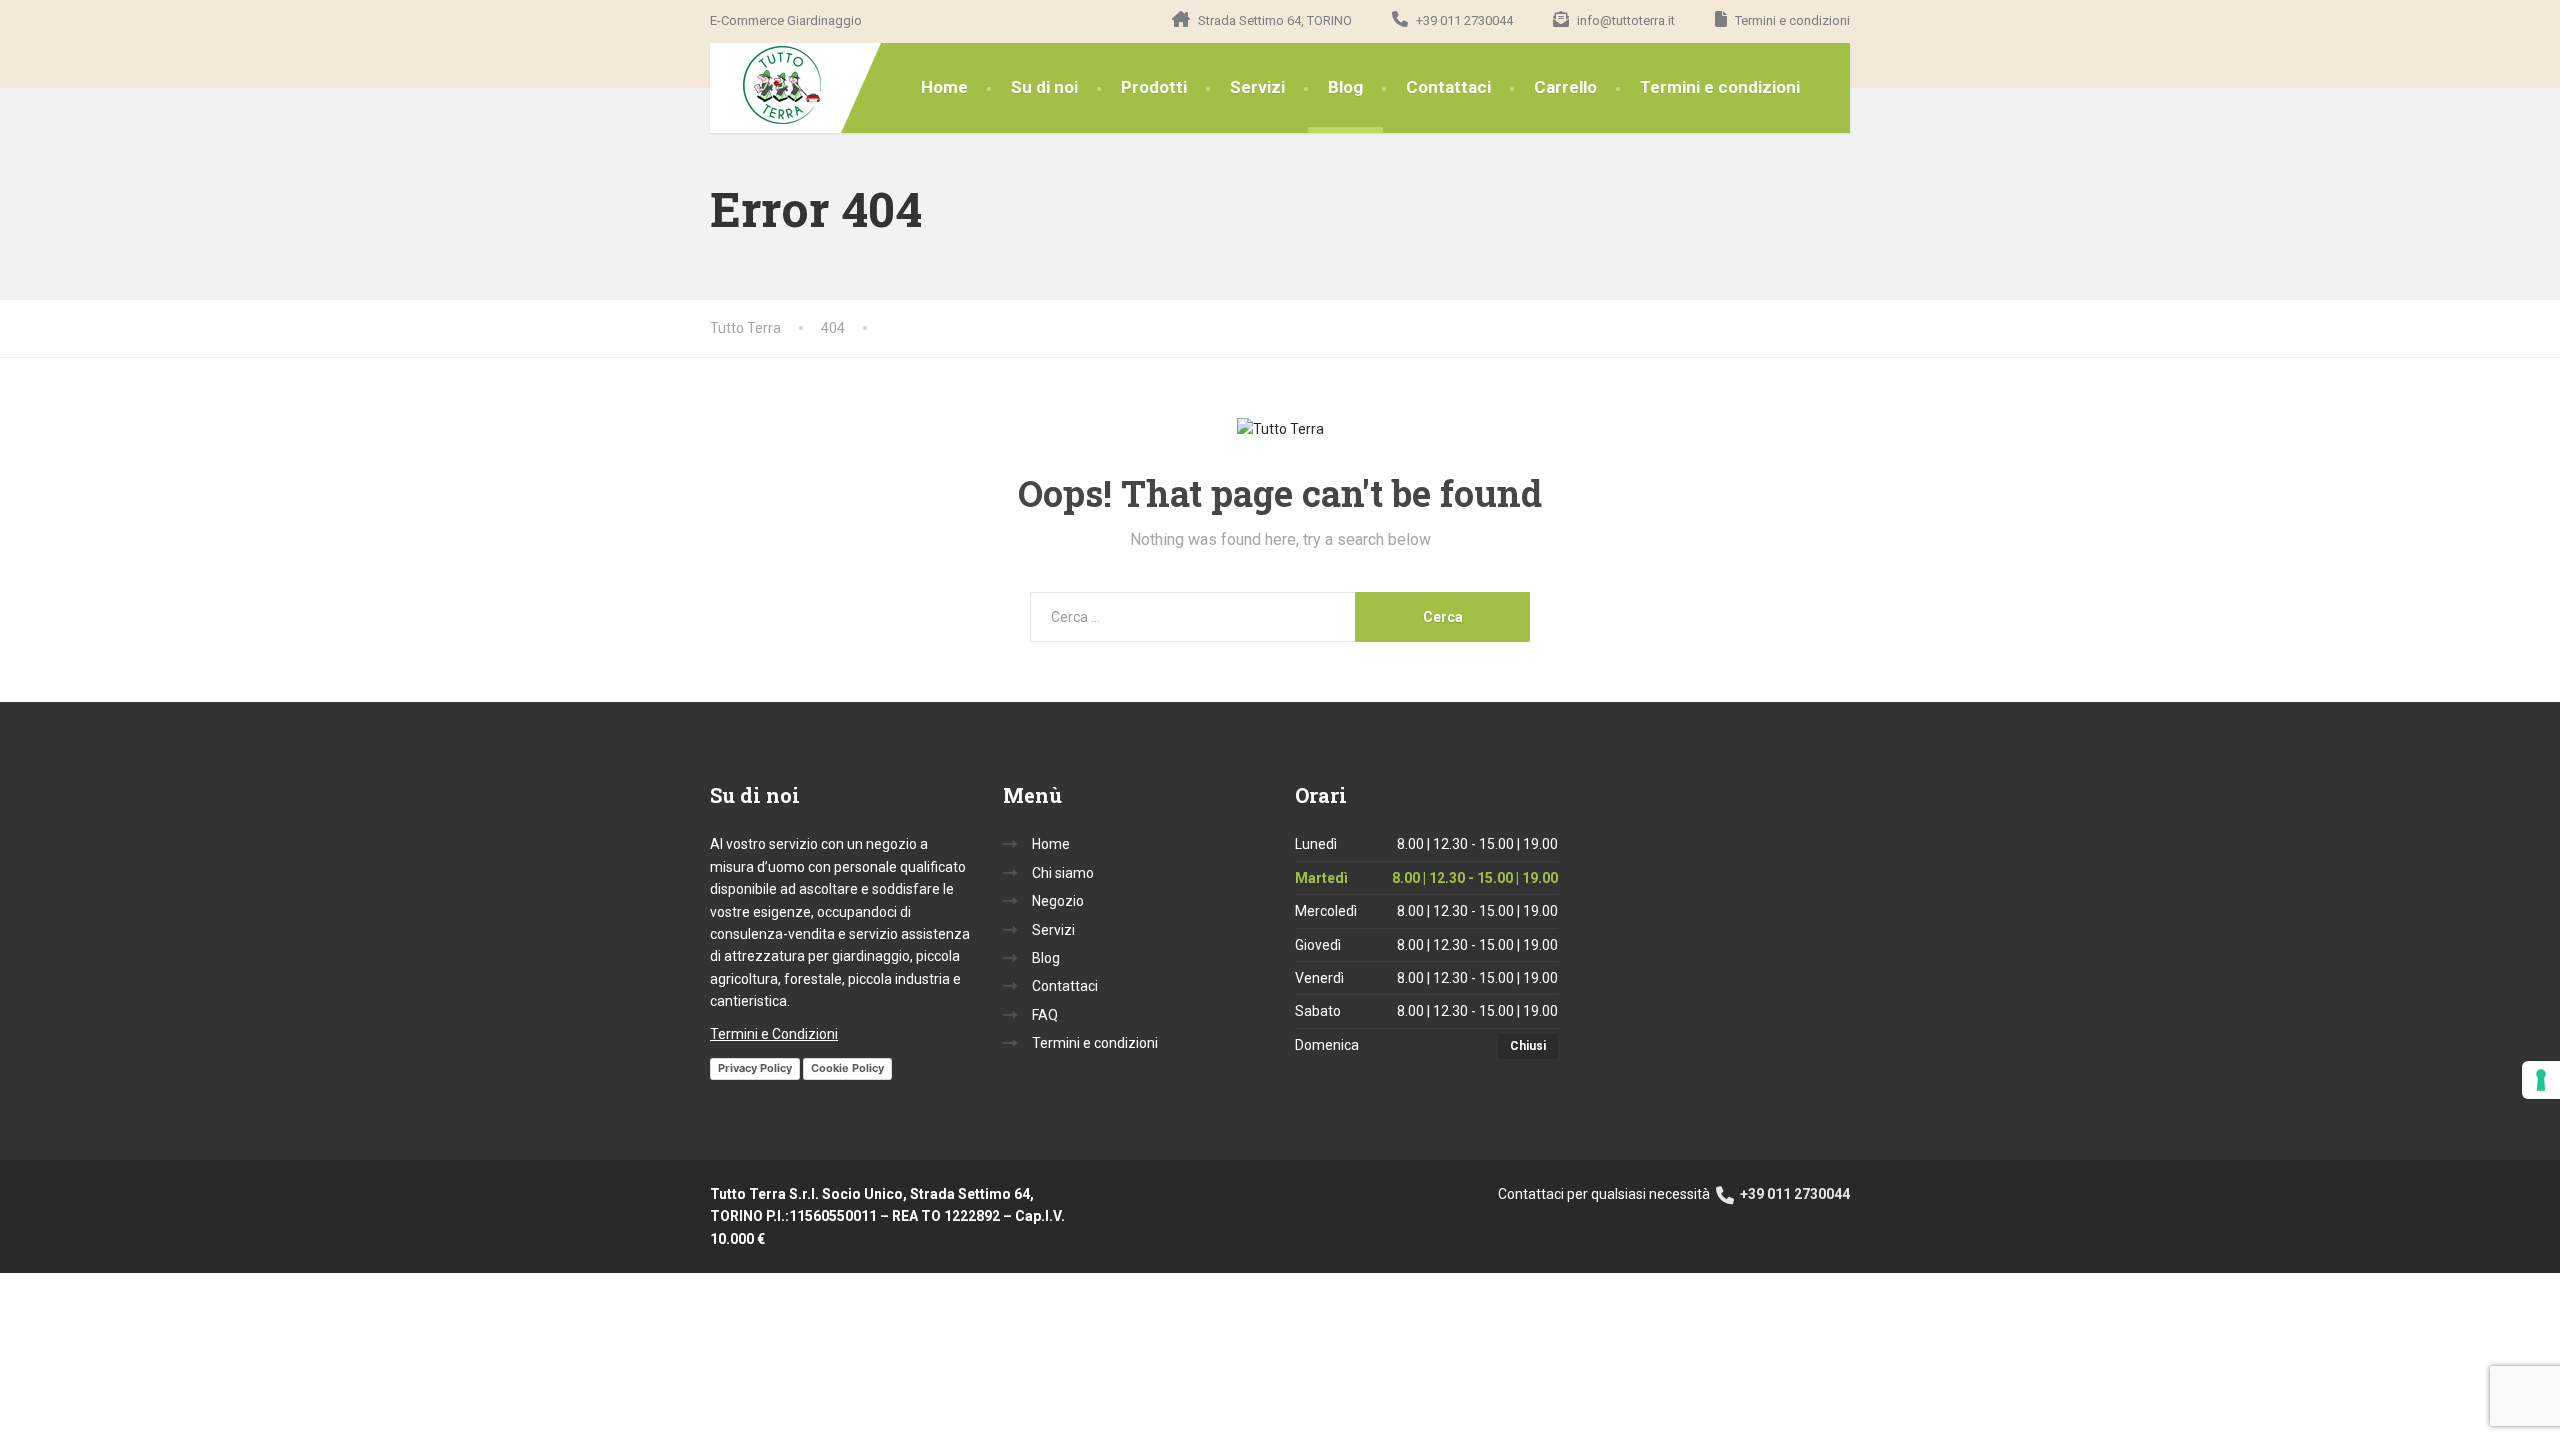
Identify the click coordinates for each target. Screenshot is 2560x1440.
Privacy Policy (755, 1068)
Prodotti (1154, 87)
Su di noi (1044, 87)
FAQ (1045, 1015)
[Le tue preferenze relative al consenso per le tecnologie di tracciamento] (2541, 1080)
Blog (1345, 87)
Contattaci (1448, 87)
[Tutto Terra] (767, 85)
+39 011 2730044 (1793, 1194)
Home (944, 87)
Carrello (1565, 87)
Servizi (1257, 87)
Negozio (1058, 901)
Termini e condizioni (1720, 87)
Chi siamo (1063, 873)
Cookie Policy (847, 1068)
